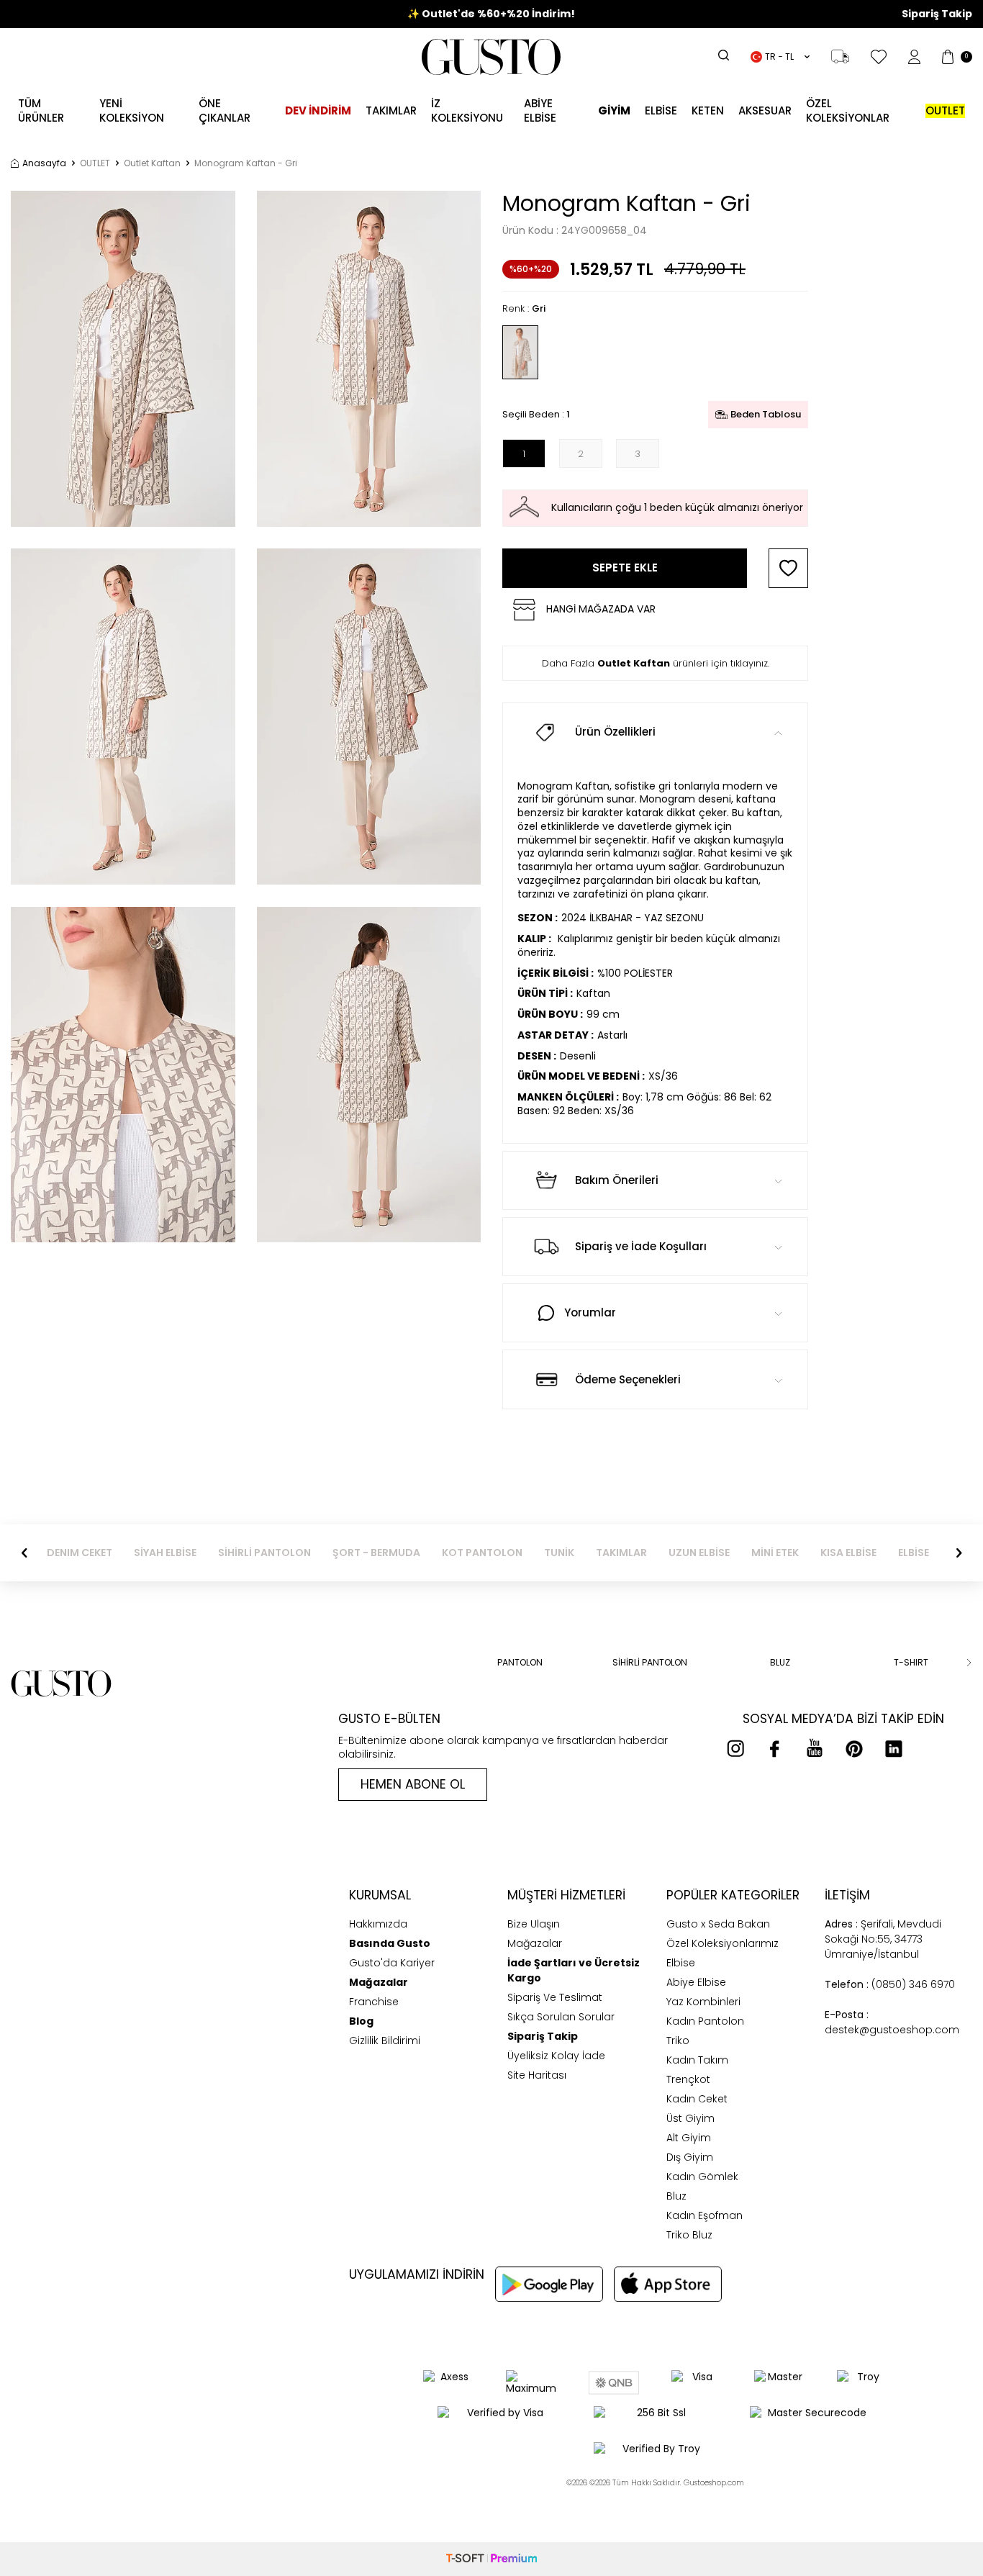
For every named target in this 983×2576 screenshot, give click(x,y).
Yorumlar (590, 1312)
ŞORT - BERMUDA (376, 1553)
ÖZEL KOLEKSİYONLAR (848, 110)
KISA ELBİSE (848, 1553)
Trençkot (688, 2079)
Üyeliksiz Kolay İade (556, 2056)
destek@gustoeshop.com (892, 2022)
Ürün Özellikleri (615, 732)
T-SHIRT (911, 1663)
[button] (24, 1553)
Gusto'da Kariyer (392, 1963)
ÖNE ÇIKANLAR (225, 110)
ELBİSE (914, 1553)
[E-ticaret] (491, 2559)
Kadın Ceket (697, 2099)
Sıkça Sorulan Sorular (561, 2017)
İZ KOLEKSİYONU (467, 110)
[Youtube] (815, 1748)
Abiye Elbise (696, 1982)
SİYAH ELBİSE (165, 1553)
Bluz (676, 2196)
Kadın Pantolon (705, 2021)
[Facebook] (775, 1748)
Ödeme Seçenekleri (628, 1379)
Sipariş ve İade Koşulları (641, 1246)
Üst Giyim (690, 2118)
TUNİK (559, 1553)
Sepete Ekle (625, 568)
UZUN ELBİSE (699, 1553)
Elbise (661, 110)
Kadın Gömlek (702, 2177)
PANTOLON (520, 1663)
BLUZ (780, 1663)
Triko (678, 2041)
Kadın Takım (697, 2060)
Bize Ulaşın (534, 1924)
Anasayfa (44, 163)
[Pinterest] (854, 1748)
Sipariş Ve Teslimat (555, 1997)
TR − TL (779, 57)
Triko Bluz (689, 2235)
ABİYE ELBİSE (540, 110)
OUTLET (95, 163)
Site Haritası (537, 2075)
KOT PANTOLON (482, 1553)
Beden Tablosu (766, 414)
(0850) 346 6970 (890, 1984)
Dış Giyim (690, 2157)
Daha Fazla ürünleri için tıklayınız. (656, 663)
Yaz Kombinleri (703, 2002)
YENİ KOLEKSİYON (132, 110)
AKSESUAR (765, 110)
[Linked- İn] (894, 1748)
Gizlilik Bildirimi (385, 2041)
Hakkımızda (378, 1924)
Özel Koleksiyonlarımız (722, 1943)
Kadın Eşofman (705, 2215)
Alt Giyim (689, 2138)
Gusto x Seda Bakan (718, 1924)
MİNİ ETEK (775, 1553)
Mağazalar (535, 1943)
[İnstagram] (735, 1748)
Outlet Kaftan (152, 163)
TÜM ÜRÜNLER (41, 110)
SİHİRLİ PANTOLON (264, 1553)
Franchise (374, 2002)
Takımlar (391, 110)
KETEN (708, 110)
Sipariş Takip (937, 14)
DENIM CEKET (80, 1553)
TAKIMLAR (621, 1553)
